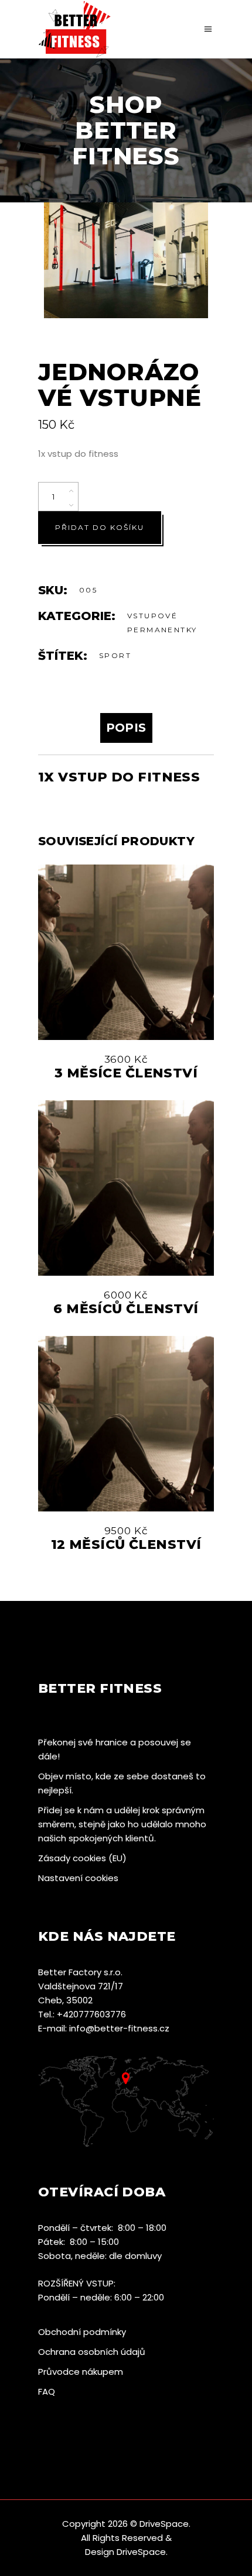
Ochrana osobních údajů (92, 2352)
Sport (115, 655)
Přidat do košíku (100, 527)
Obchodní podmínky (82, 2332)
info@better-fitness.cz (119, 2028)
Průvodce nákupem (81, 2372)
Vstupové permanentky (162, 623)
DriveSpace (164, 2524)
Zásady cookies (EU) (82, 1858)
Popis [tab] (126, 728)
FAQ (47, 2391)
